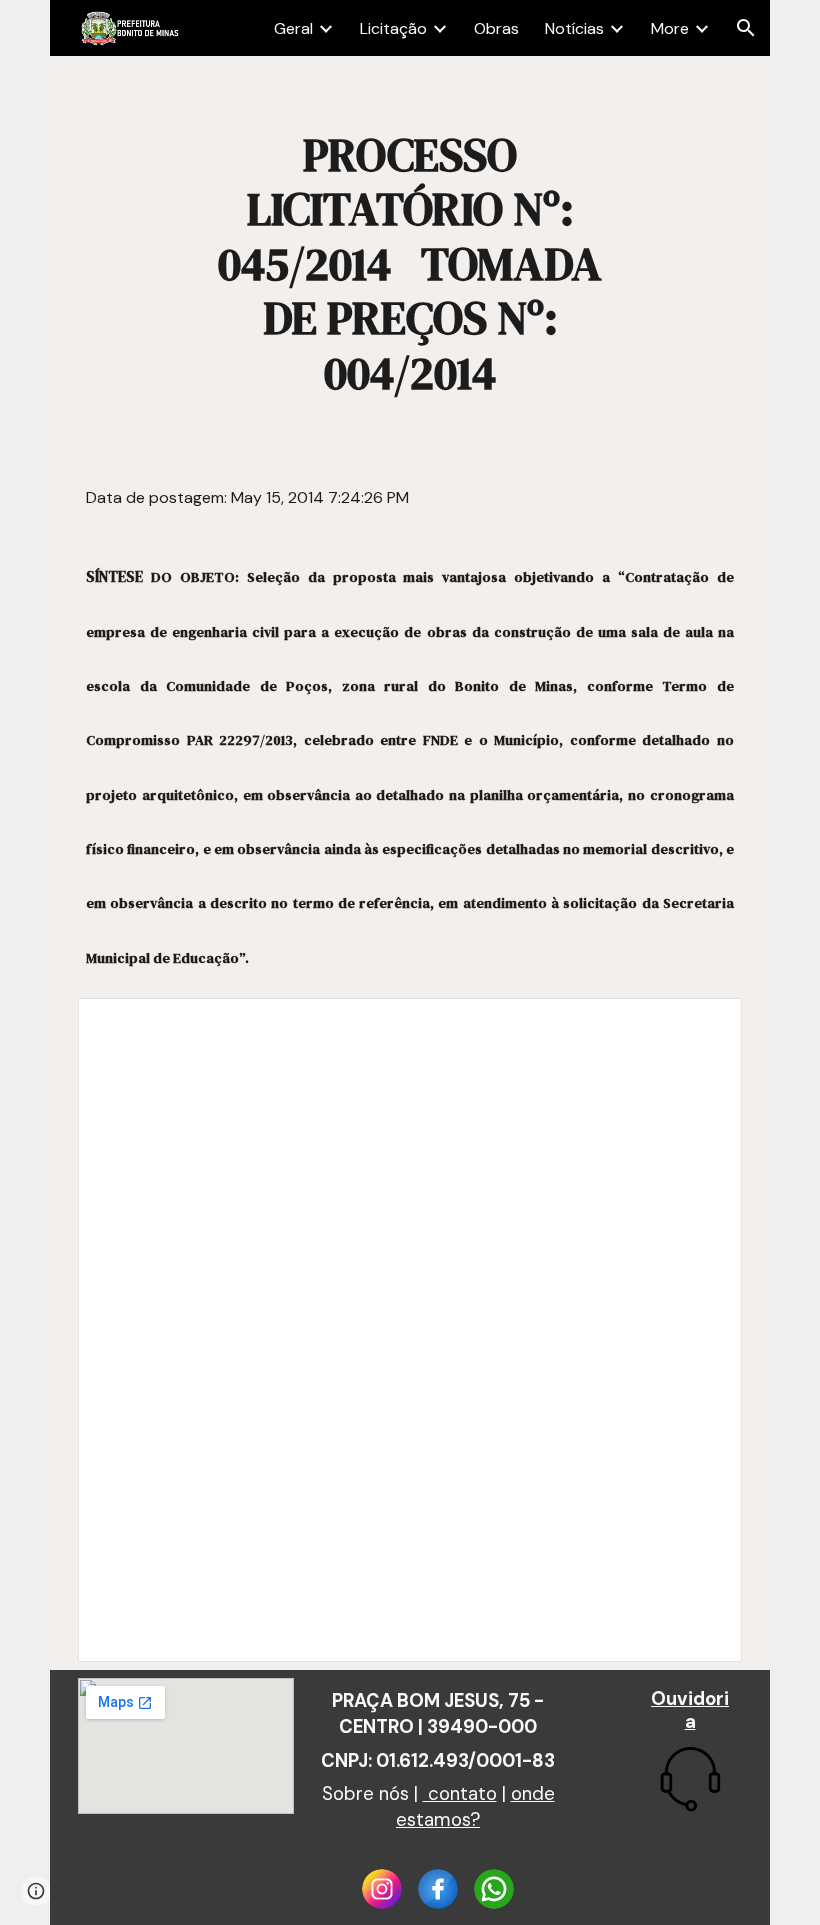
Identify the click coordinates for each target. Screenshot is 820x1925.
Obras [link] (496, 28)
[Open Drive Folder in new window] (704, 1024)
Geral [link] (293, 28)
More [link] (670, 28)
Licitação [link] (393, 28)
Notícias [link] (574, 28)
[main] (410, 264)
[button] (746, 28)
